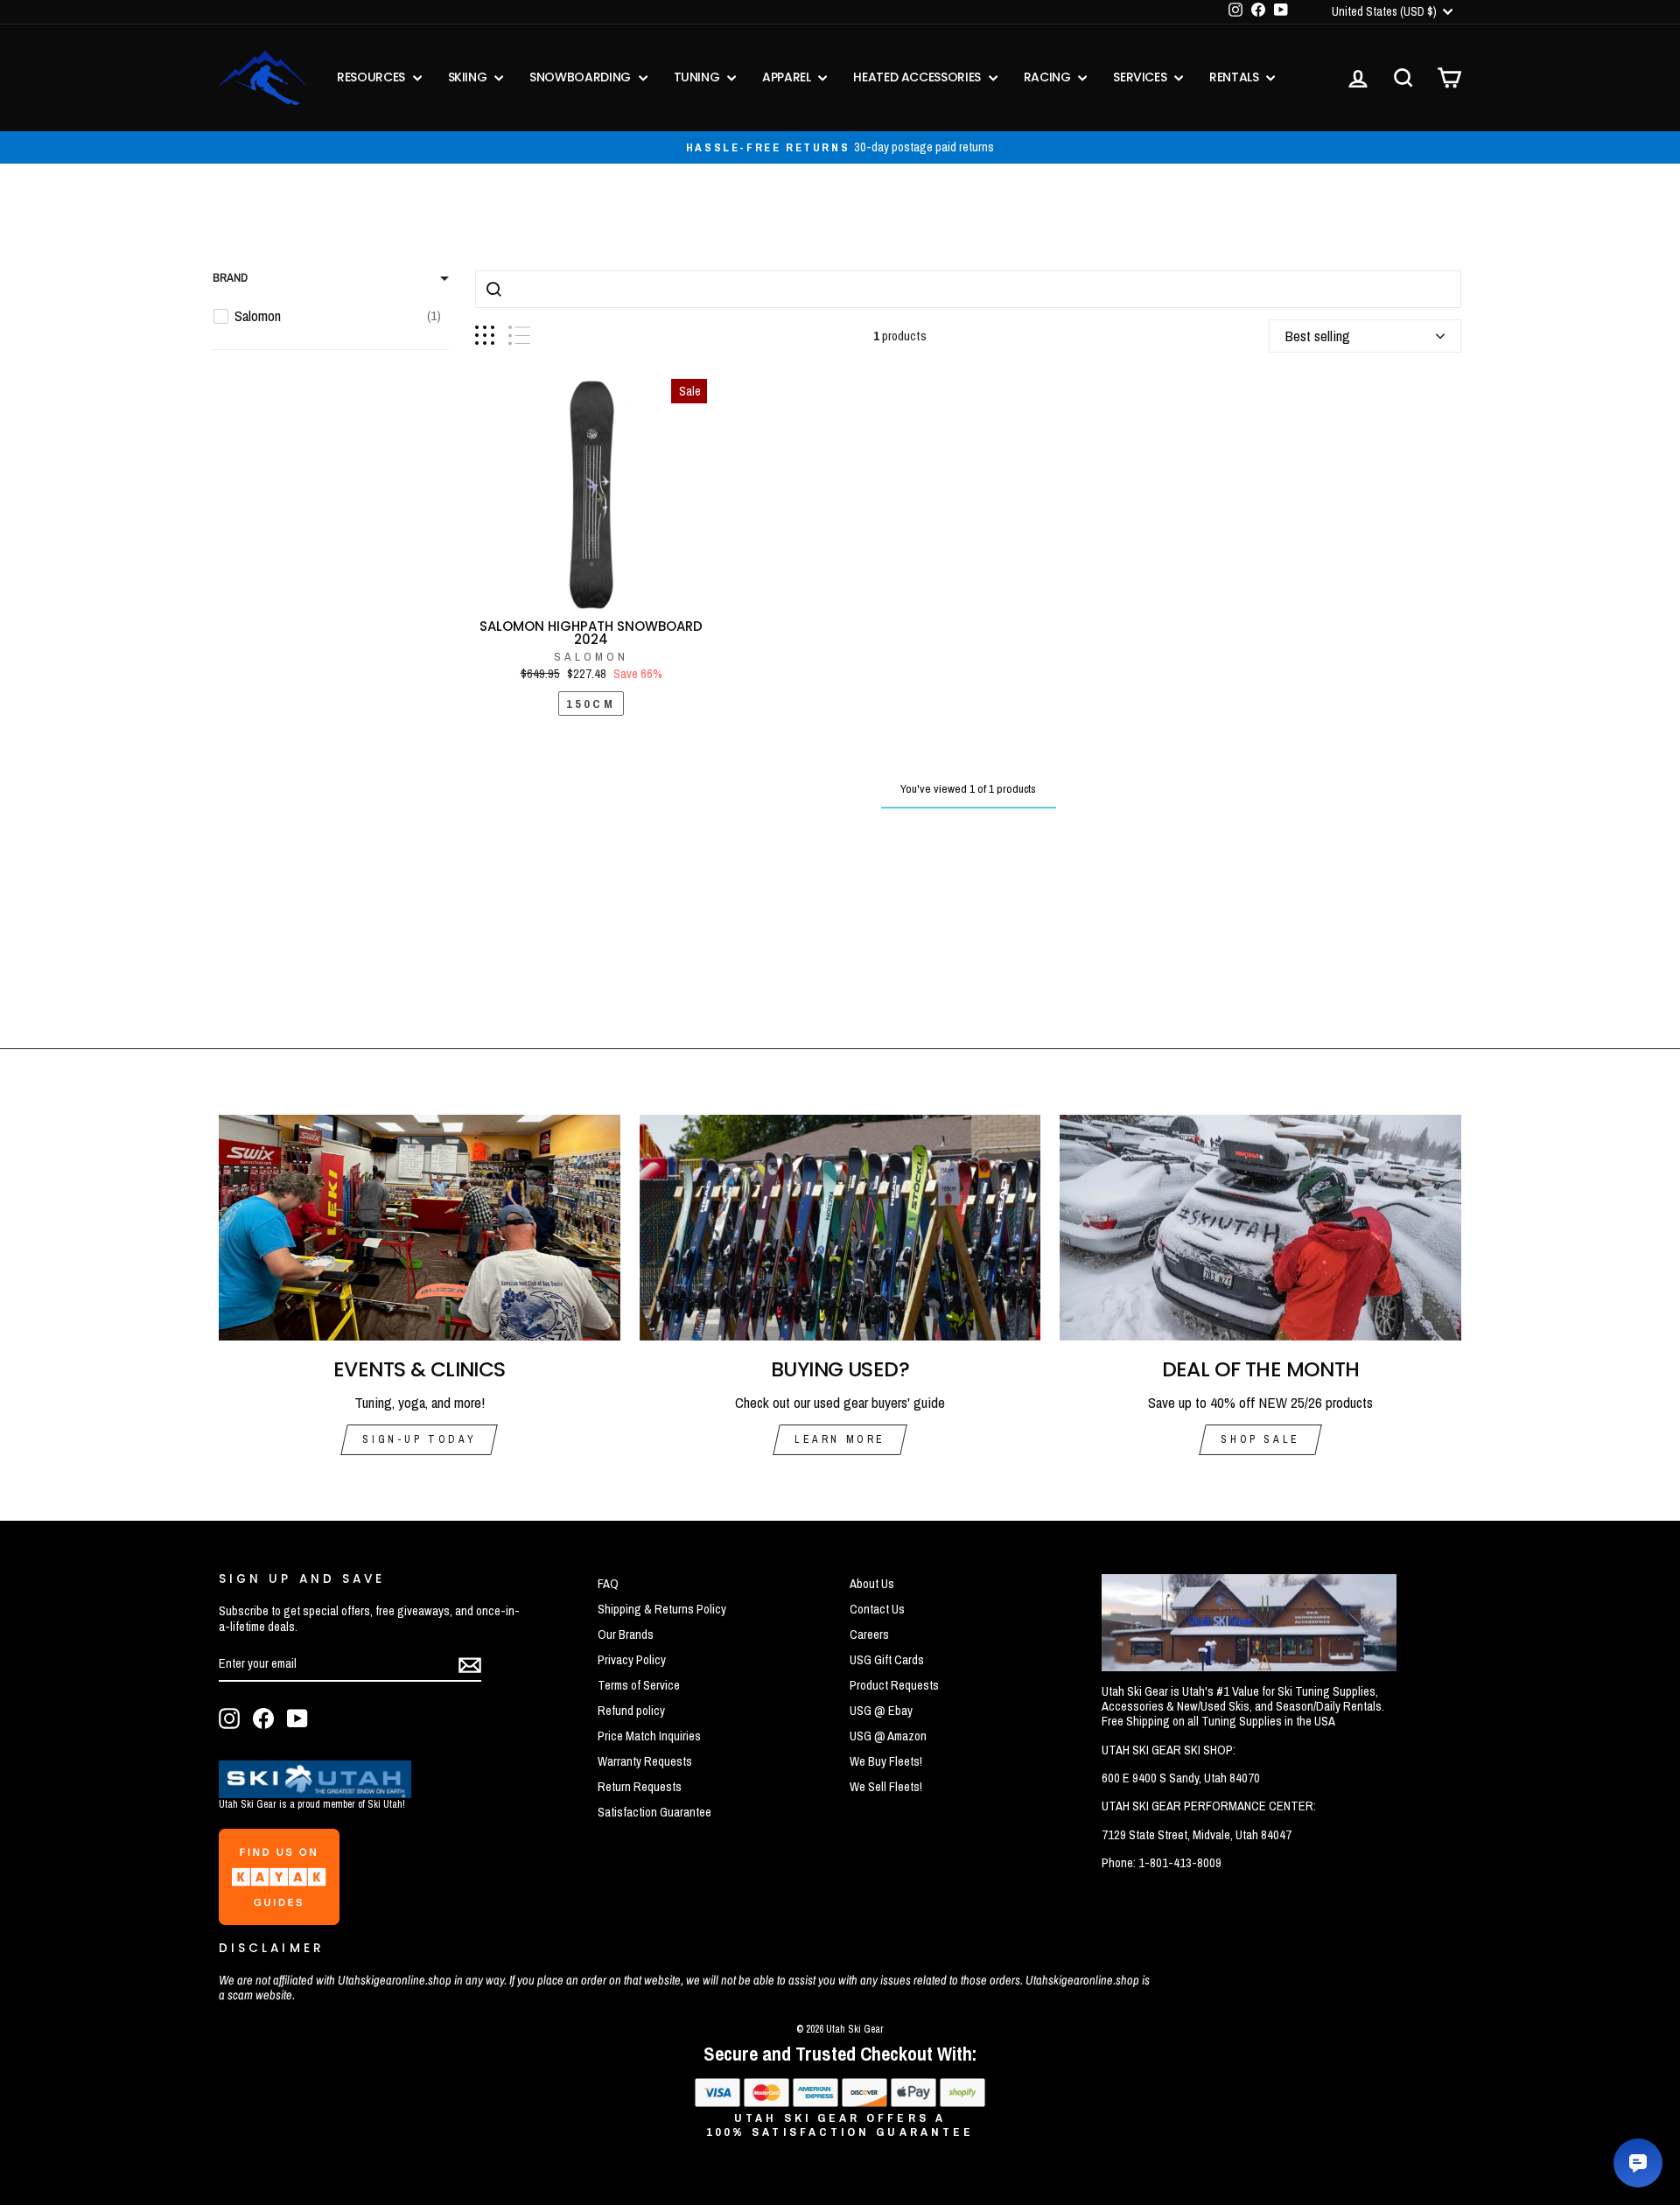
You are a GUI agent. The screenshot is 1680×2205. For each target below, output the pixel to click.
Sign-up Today (419, 1439)
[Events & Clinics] (420, 1228)
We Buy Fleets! (886, 1761)
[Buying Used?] (840, 1228)
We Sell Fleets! (886, 1787)
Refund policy (631, 1711)
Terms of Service (639, 1685)
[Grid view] (485, 336)
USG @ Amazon (888, 1736)
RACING (1049, 77)
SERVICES (1141, 77)
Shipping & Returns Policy (662, 1609)
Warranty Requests (645, 1761)
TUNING (699, 77)
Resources (373, 77)
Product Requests (894, 1685)
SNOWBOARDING (581, 77)
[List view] (519, 336)
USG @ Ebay (881, 1711)
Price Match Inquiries (649, 1736)
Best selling (1318, 336)
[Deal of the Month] (1260, 1228)
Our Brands (626, 1634)
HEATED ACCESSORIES (918, 77)
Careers (869, 1634)
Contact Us (877, 1609)
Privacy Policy (632, 1660)
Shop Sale (1260, 1439)
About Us (872, 1584)
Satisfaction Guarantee (654, 1812)
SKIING (469, 77)
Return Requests (640, 1787)
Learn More (840, 1439)
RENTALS (1235, 77)
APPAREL (788, 77)
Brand (230, 278)
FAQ (608, 1584)
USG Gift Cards (887, 1660)
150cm (591, 703)
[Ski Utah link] (315, 1792)
